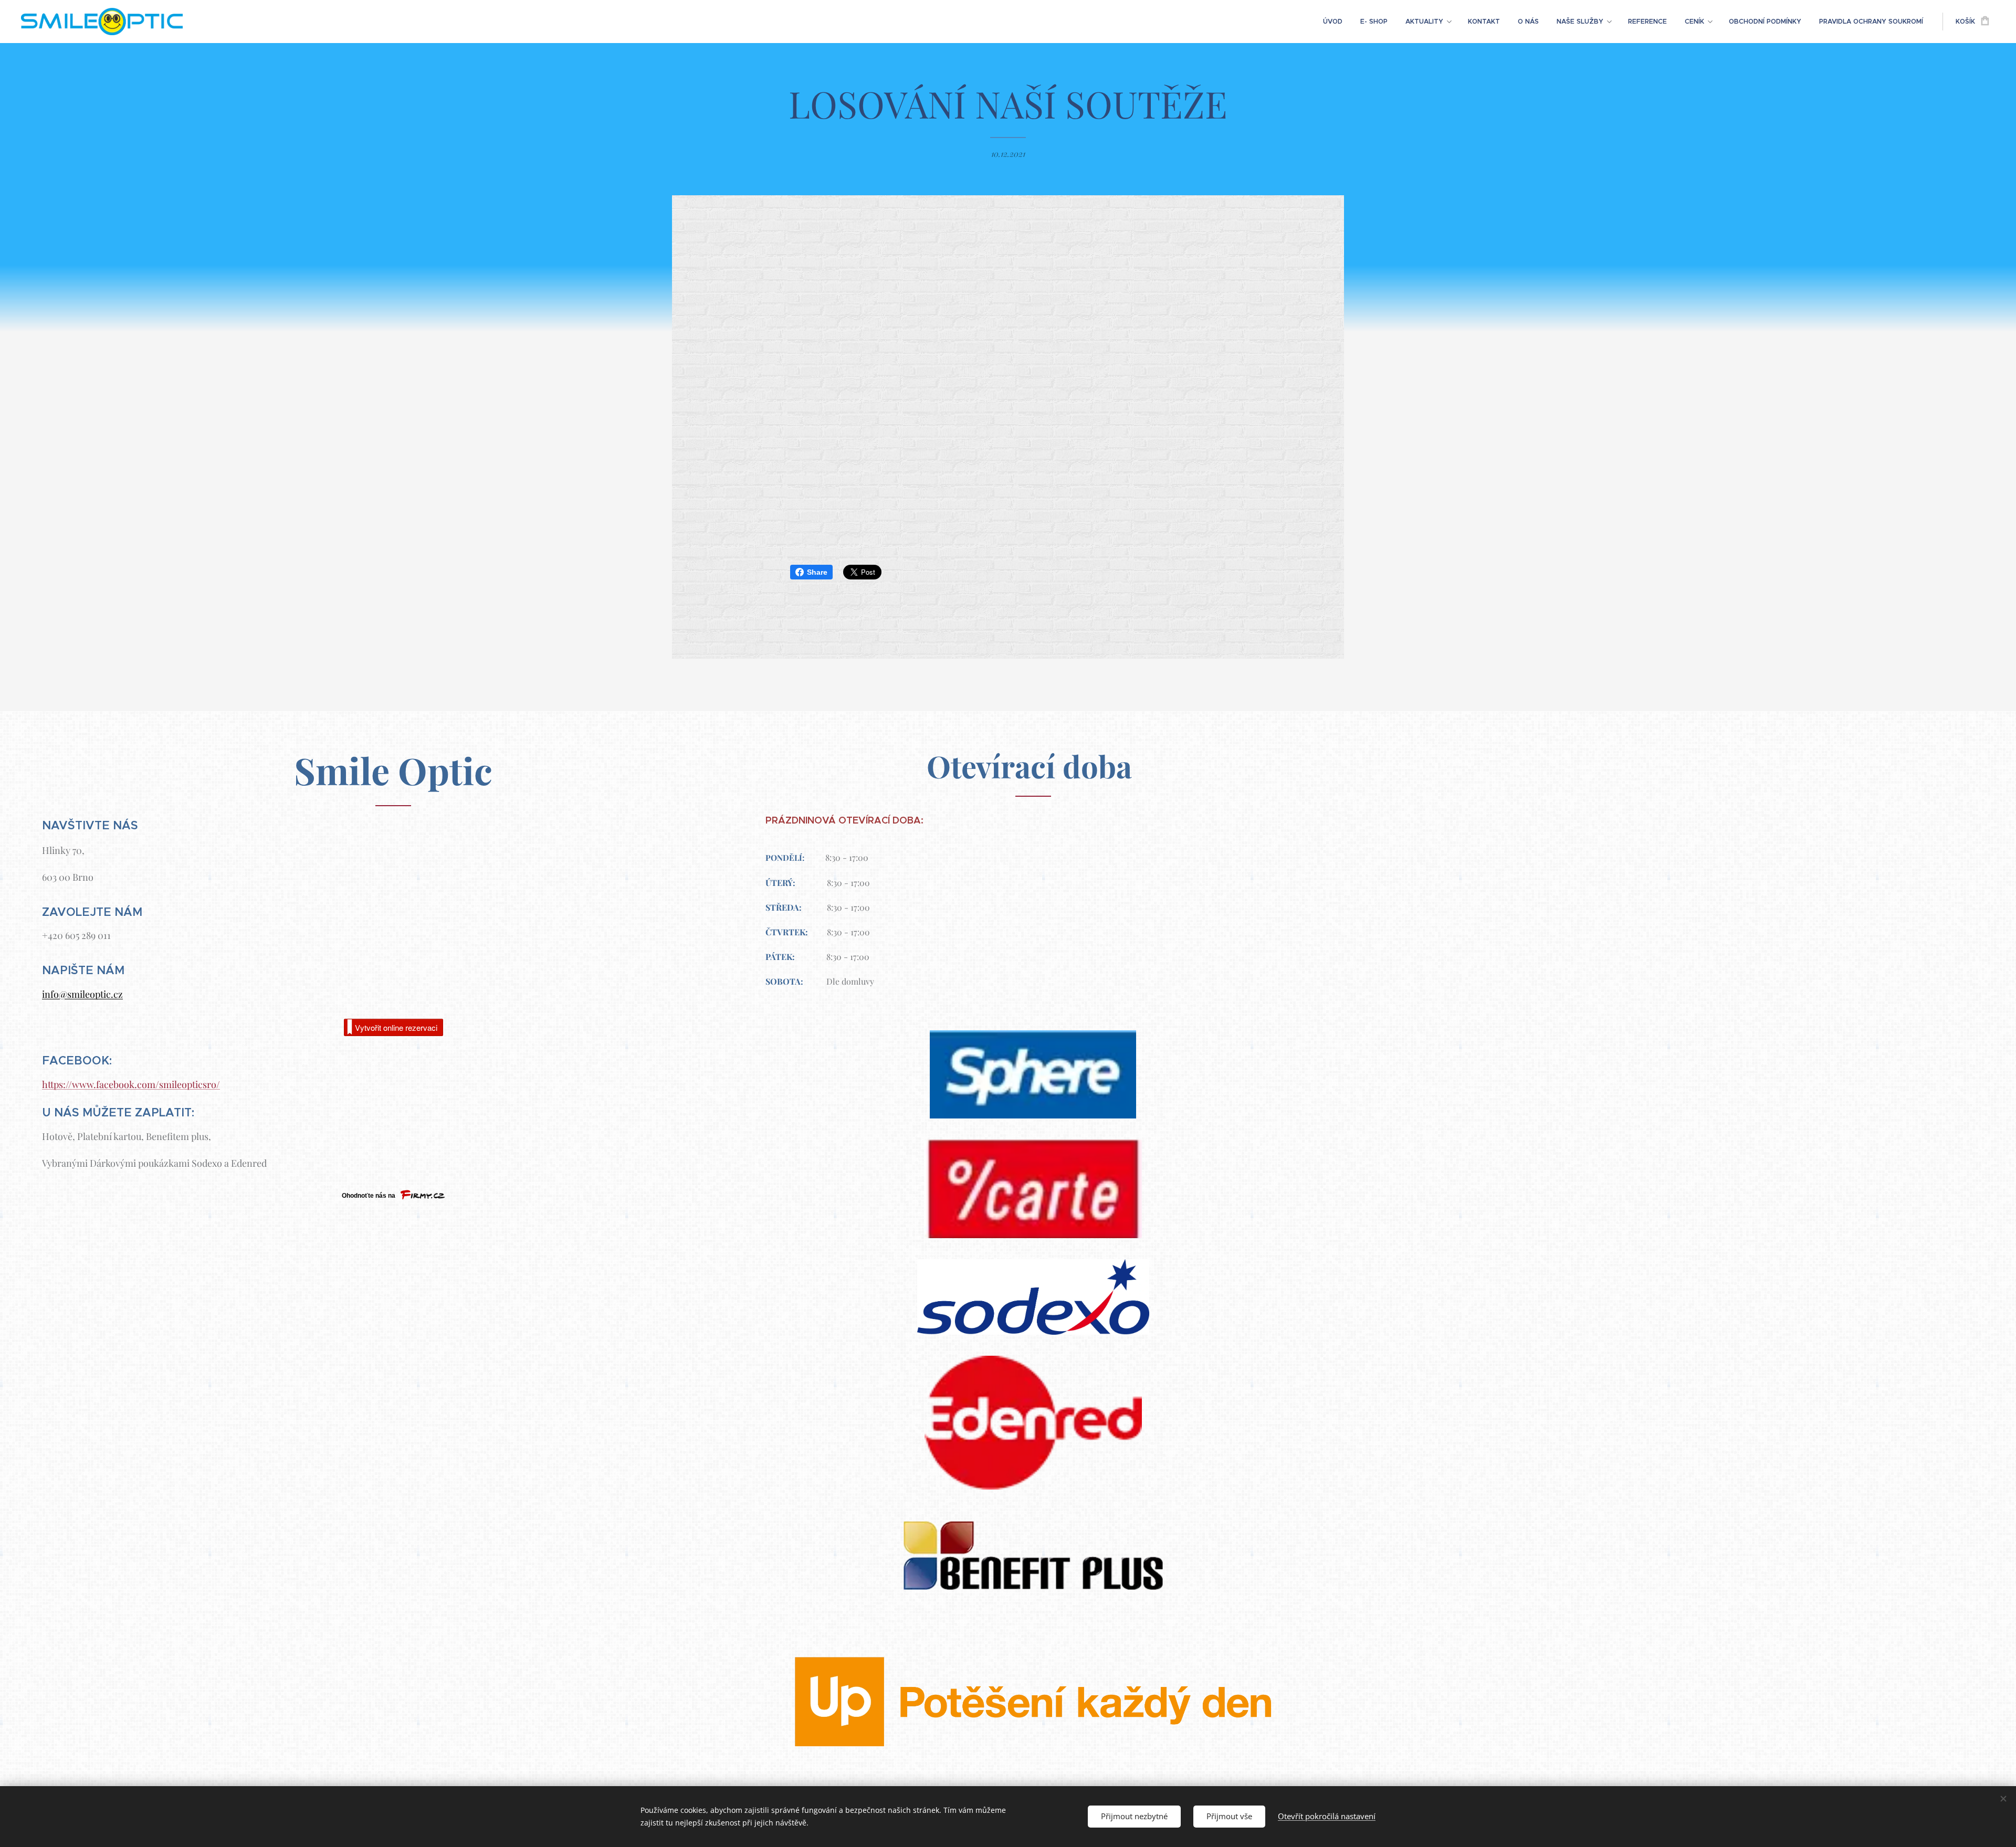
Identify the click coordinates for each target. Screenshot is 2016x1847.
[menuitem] (1333, 22)
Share (817, 572)
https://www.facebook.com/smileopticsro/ (131, 1084)
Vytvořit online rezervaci (396, 1027)
